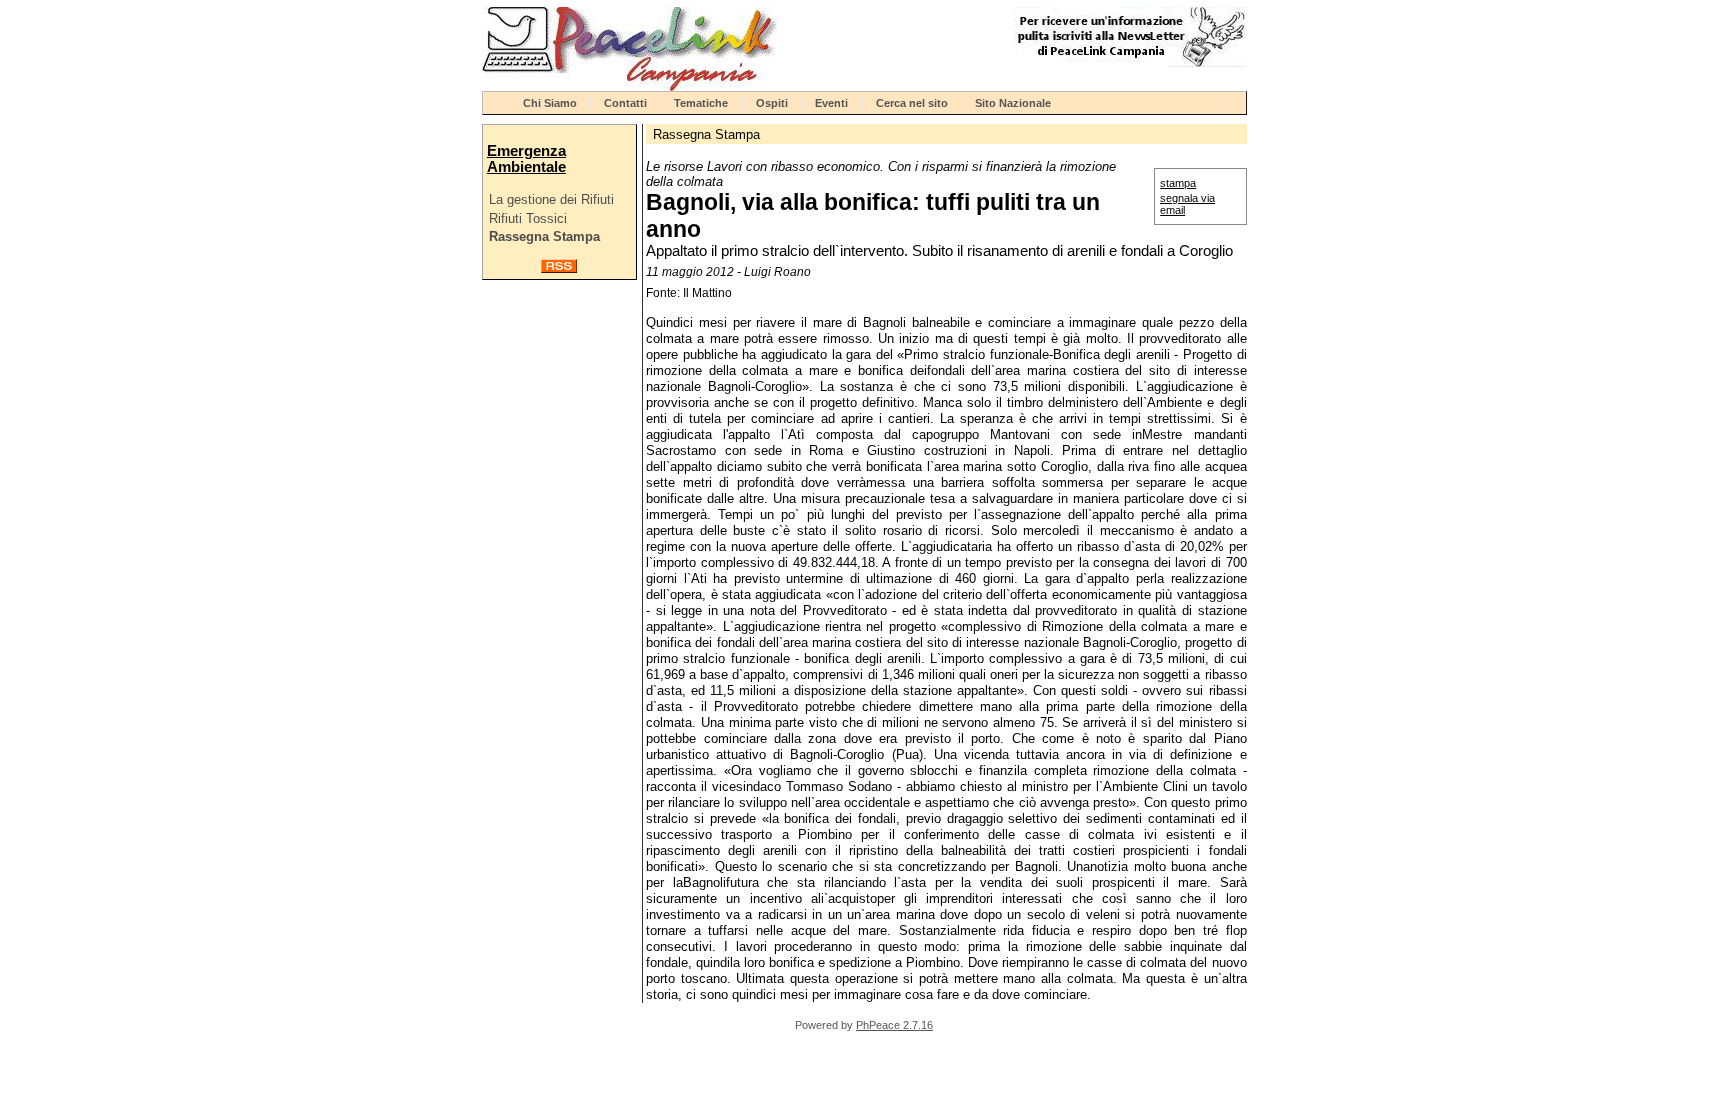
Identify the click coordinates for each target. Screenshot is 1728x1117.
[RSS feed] (559, 268)
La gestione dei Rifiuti (551, 199)
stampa (1178, 183)
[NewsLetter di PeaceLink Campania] (1130, 62)
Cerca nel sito (912, 103)
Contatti (625, 103)
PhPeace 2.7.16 (894, 1025)
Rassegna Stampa (544, 236)
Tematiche (701, 103)
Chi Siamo (550, 103)
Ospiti (772, 103)
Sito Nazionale (1013, 103)
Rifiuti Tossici (528, 218)
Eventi (831, 103)
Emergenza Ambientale (526, 159)
